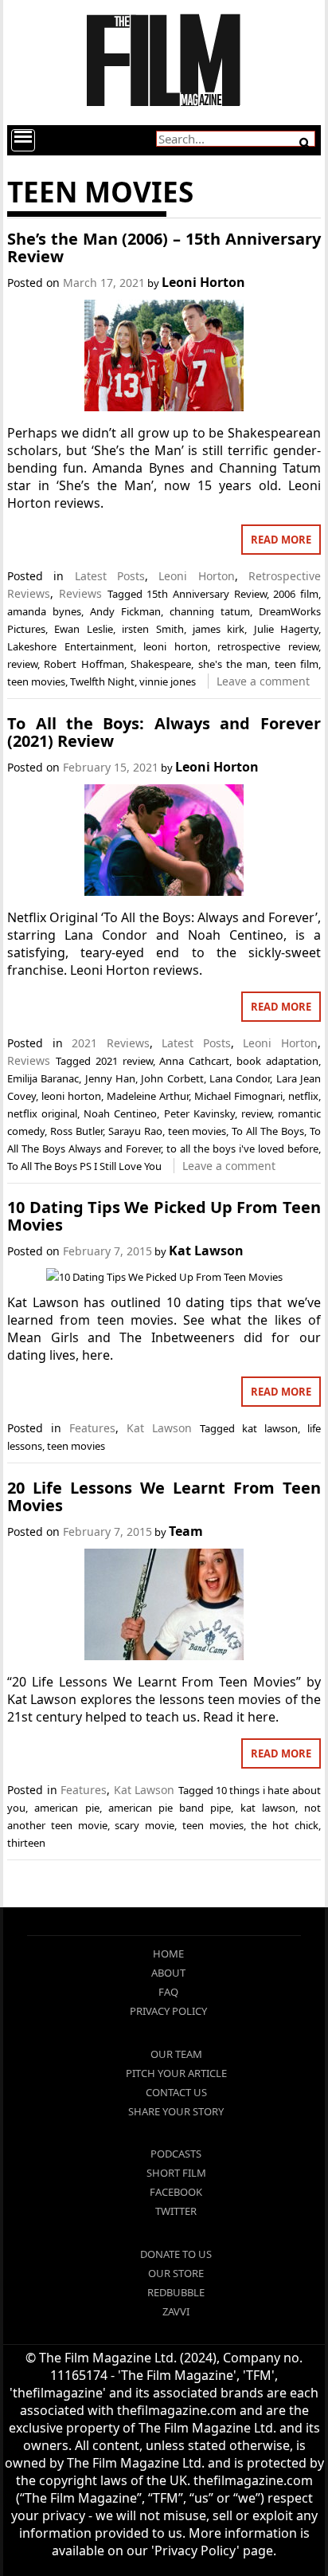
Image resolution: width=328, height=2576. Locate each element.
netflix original (42, 1113)
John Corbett (172, 1078)
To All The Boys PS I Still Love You (84, 1166)
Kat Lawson (206, 1251)
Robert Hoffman (84, 664)
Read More (281, 540)
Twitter (176, 2211)
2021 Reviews (111, 1043)
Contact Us (176, 2092)
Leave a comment (263, 681)
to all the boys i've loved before (242, 1149)
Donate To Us (176, 2254)
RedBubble (176, 2292)
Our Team (176, 2054)
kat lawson (270, 1428)
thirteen (26, 1843)
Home (168, 1954)
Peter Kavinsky (199, 1113)
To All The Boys (268, 1131)
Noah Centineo (120, 1113)
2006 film (296, 594)
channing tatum (210, 611)
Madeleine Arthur (148, 1096)
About (168, 1973)
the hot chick (285, 1825)
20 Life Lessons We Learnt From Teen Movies (164, 1496)
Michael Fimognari (238, 1096)
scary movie (144, 1825)
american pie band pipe (170, 1808)
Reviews (80, 593)
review (22, 664)
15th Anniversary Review (206, 594)
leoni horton (176, 646)
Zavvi (176, 2311)
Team (186, 1531)
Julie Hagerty (286, 629)
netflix (303, 1096)
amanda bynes (44, 611)
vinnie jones (168, 681)
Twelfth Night (102, 681)
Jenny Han (110, 1078)
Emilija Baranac (43, 1078)
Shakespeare (161, 664)
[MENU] (23, 140)
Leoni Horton (203, 282)
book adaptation (277, 1061)
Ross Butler (76, 1131)
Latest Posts (110, 576)
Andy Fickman (125, 611)
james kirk (219, 629)
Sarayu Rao (135, 1131)
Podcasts (176, 2154)
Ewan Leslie (83, 629)
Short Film (176, 2173)
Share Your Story (176, 2111)
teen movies (36, 681)
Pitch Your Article (176, 2073)
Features (92, 1428)
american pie (66, 1808)
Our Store (176, 2273)
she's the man (233, 664)
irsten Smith (152, 629)
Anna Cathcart (194, 1061)
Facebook (176, 2192)
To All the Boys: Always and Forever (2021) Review (164, 732)
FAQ (168, 1992)
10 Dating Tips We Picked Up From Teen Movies (164, 1216)
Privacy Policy (168, 2011)
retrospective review (268, 646)
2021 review (124, 1061)
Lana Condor (240, 1078)
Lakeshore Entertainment (70, 646)
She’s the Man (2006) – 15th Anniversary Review (164, 247)
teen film (297, 664)
